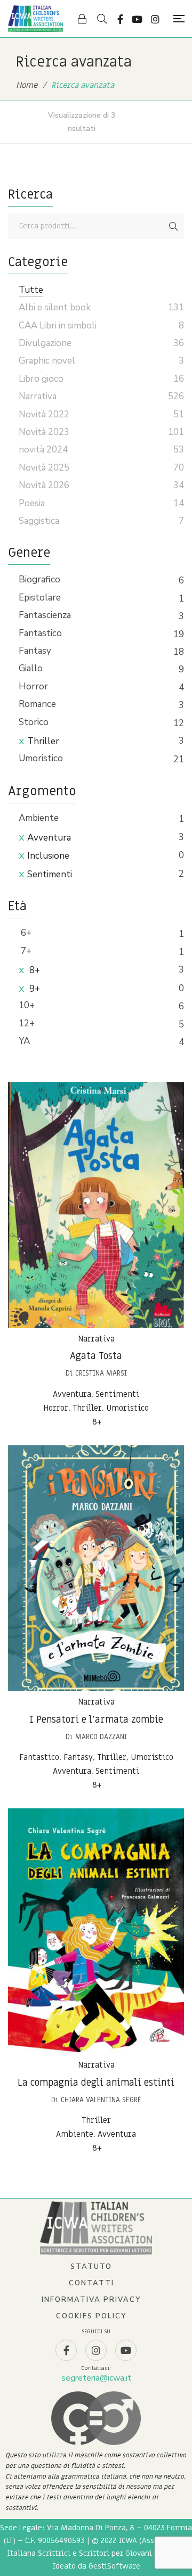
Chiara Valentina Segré (101, 2100)
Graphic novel (47, 361)
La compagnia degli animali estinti (96, 2083)
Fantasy (35, 651)
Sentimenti (50, 874)
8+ (34, 970)
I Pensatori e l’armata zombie (96, 1720)
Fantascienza (45, 615)
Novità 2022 (44, 414)
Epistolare (40, 598)
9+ (34, 989)
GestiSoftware (114, 2566)
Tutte (31, 290)
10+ (27, 1005)
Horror (33, 686)
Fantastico (40, 633)
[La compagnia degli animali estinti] (96, 1931)
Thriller (43, 741)
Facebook (120, 19)
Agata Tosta (96, 1356)
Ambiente (39, 818)
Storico (34, 722)
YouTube (137, 19)
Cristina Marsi (101, 1373)
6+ (25, 933)
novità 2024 (43, 450)
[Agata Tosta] (96, 1205)
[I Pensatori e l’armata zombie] (96, 1568)
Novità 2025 (44, 468)
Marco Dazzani (101, 1737)
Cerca (173, 226)
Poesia (32, 503)
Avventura (49, 838)
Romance (37, 704)
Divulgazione (45, 343)
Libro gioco (41, 379)
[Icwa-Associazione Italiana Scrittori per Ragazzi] (35, 19)
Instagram (155, 19)
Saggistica (39, 521)
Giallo (31, 668)
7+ (25, 951)
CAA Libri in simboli (58, 326)
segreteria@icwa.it (96, 2378)
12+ (27, 1023)
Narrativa (96, 1339)
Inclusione (48, 856)
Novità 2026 (44, 485)
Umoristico (41, 758)
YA (24, 1041)
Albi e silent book (55, 307)
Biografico (39, 579)
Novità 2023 (44, 432)
